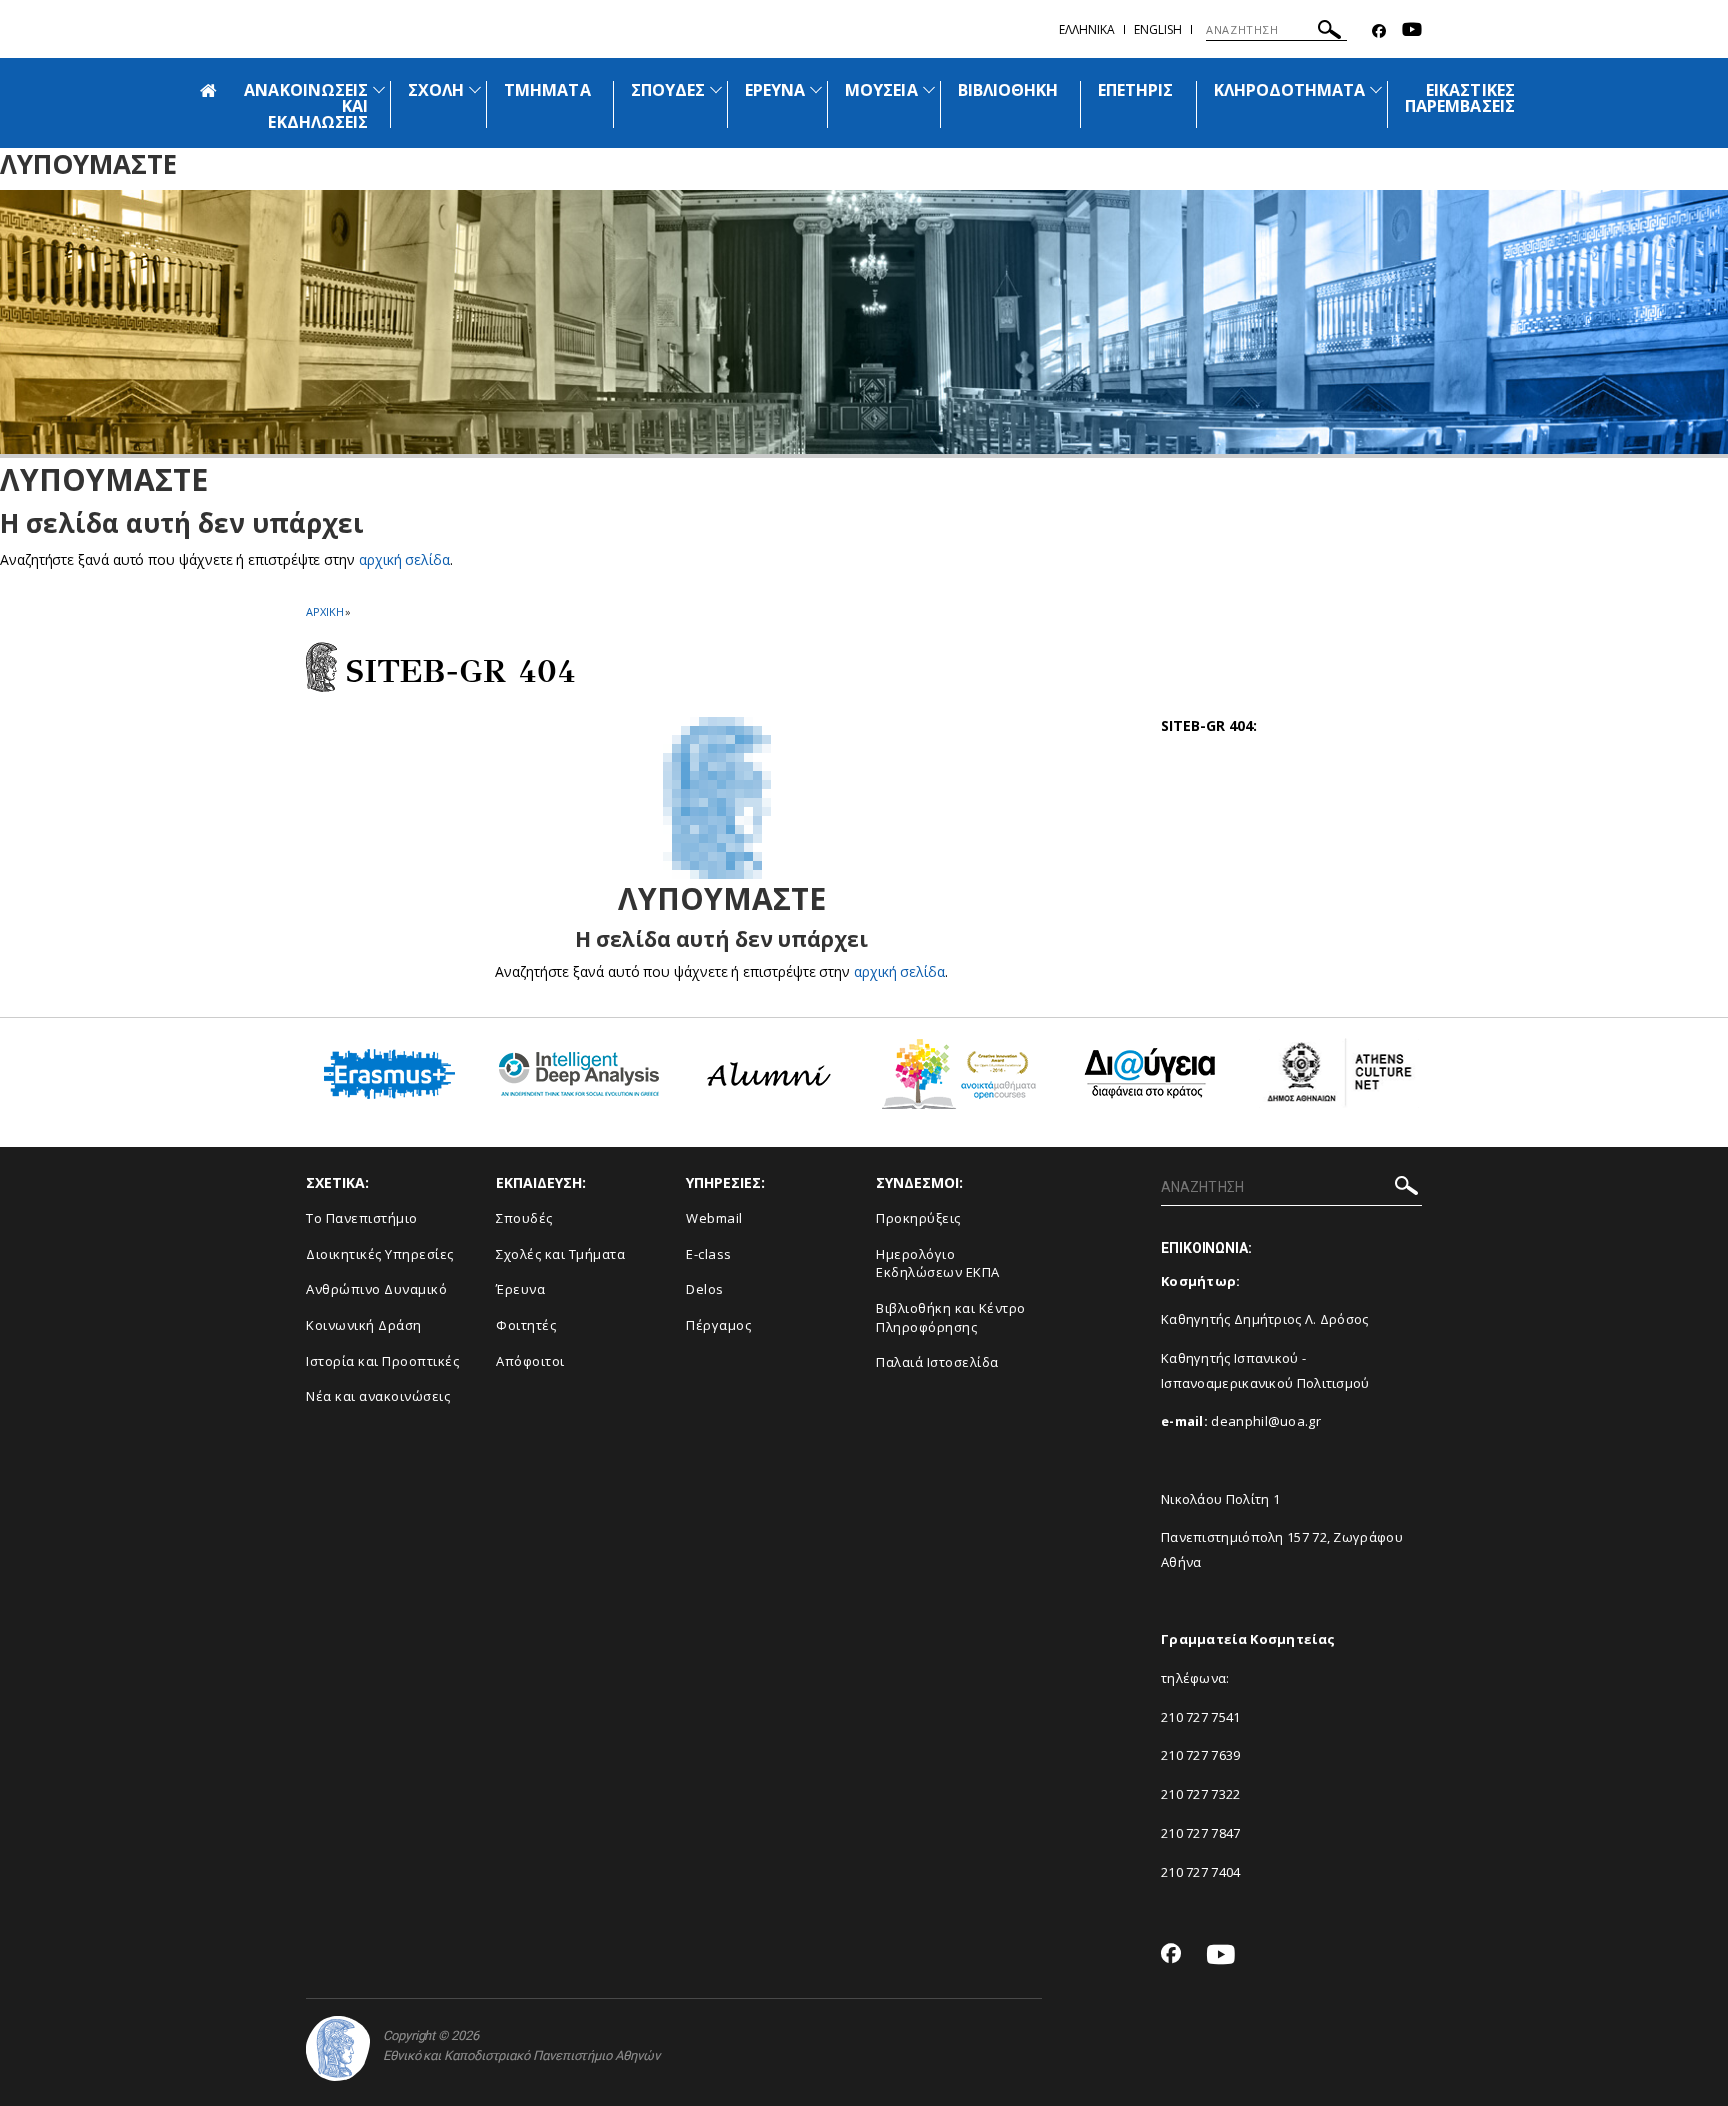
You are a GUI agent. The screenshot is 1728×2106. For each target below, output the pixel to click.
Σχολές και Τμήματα (560, 1254)
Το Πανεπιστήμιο (362, 1218)
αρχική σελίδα (404, 559)
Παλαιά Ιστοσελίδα (937, 1362)
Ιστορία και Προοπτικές (382, 1361)
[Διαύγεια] (1149, 1081)
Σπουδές (524, 1218)
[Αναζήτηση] (1329, 32)
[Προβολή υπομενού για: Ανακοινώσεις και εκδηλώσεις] (379, 89)
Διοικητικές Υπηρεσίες (380, 1254)
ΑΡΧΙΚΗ (324, 611)
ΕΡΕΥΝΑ (775, 90)
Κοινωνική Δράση (364, 1325)
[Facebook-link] (1379, 31)
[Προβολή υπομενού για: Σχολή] (475, 89)
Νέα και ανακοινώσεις (378, 1396)
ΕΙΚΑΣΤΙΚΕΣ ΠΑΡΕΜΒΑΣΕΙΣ (1460, 98)
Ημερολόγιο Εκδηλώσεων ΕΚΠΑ (938, 1263)
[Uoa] (338, 2048)
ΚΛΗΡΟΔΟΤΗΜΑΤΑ (1290, 90)
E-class (709, 1254)
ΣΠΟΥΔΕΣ (668, 90)
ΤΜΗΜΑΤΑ (547, 90)
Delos (705, 1289)
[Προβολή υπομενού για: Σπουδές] (716, 89)
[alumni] (769, 1081)
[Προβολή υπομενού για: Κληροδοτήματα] (1376, 89)
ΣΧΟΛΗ (436, 90)
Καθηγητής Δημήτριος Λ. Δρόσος (1265, 1319)
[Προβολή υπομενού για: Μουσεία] (929, 89)
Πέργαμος (718, 1325)
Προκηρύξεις (918, 1218)
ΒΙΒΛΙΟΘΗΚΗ (1008, 90)
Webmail (714, 1218)
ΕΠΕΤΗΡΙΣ (1135, 90)
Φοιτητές (526, 1325)
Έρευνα (520, 1289)
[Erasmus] (389, 1081)
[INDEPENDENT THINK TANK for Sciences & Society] (579, 1081)
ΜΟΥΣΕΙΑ (881, 90)
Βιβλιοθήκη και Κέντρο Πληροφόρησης (951, 1317)
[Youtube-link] (1412, 31)
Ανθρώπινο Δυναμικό (376, 1289)
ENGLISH (1158, 29)
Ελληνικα (1087, 29)
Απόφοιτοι (530, 1361)
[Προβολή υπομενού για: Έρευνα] (816, 89)
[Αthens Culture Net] (1339, 1081)
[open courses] (959, 1081)
